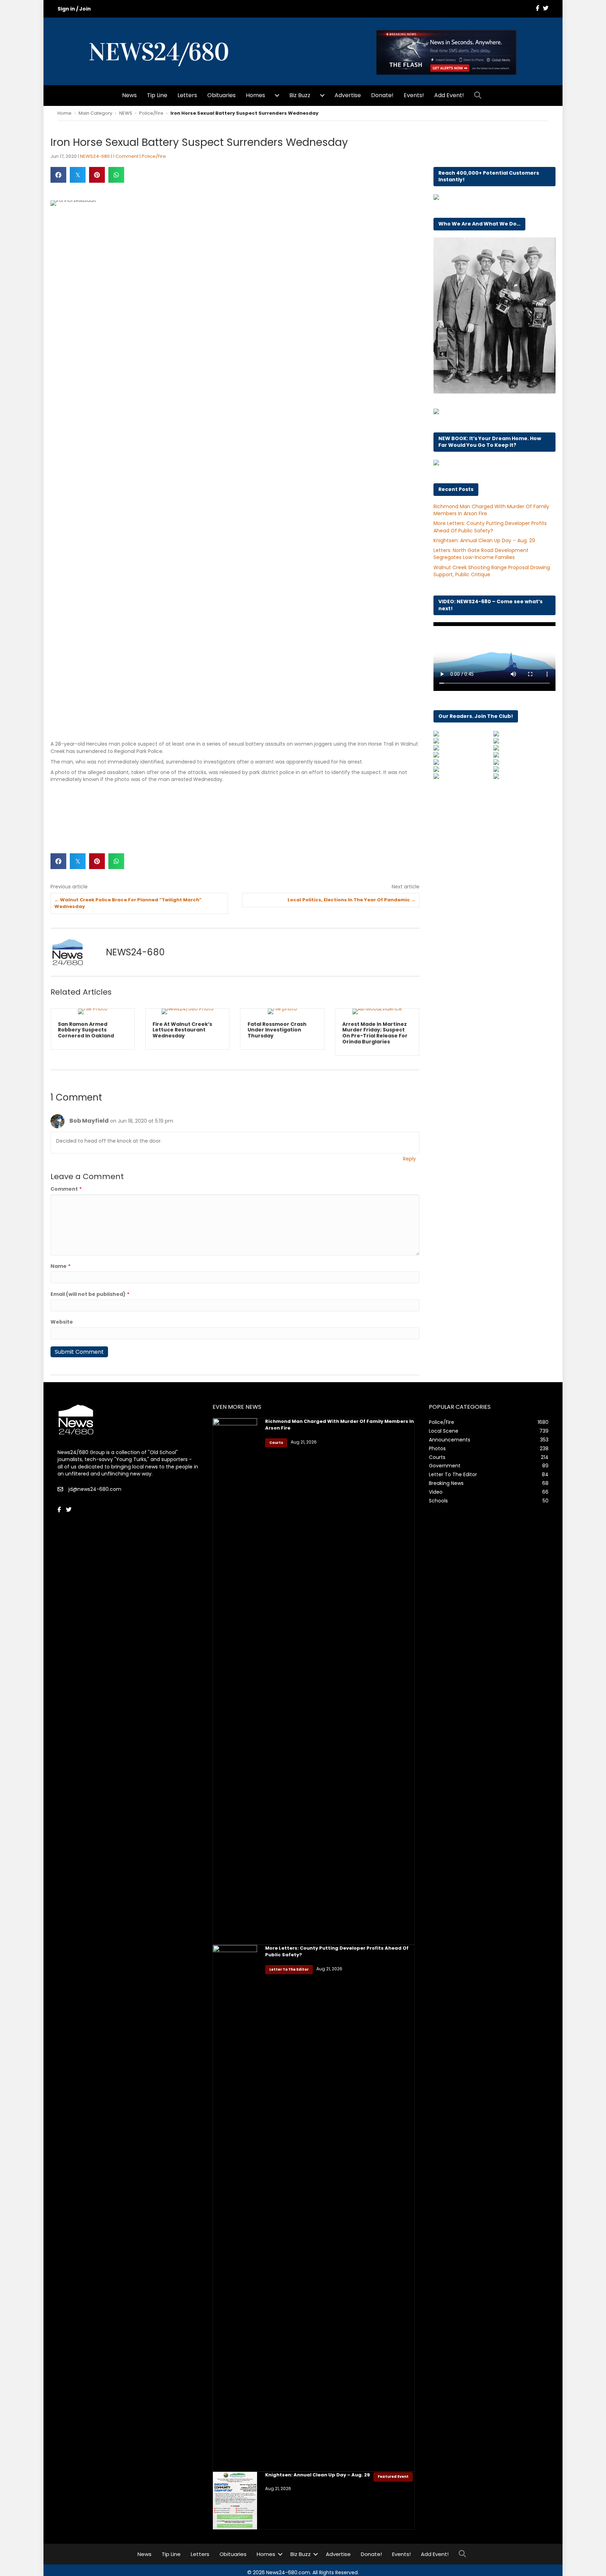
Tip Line (157, 95)
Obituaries (221, 95)
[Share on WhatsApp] (116, 175)
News (129, 95)
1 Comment (126, 156)
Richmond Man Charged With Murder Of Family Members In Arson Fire (339, 1424)
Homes (255, 95)
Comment (66, 1189)
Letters (187, 95)
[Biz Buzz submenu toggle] (322, 95)
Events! (414, 95)
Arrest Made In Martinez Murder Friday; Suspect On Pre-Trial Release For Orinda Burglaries (375, 1033)
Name (60, 1266)
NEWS (126, 113)
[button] (479, 96)
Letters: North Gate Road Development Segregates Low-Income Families (481, 554)
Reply (409, 1159)
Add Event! (449, 95)
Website (62, 1322)
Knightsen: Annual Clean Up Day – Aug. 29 (484, 540)
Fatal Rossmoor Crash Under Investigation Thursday (277, 1030)
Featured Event (393, 2477)
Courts (276, 1443)
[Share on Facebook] (58, 175)
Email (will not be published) (90, 1294)
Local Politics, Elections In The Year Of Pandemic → (352, 900)
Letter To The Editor (289, 1969)
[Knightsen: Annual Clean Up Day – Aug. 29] (235, 2500)
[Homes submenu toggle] (277, 95)
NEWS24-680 (95, 156)
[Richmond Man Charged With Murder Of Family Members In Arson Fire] (235, 1681)
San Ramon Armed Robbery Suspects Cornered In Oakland (86, 1030)
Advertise (348, 95)
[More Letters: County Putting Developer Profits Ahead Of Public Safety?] (235, 2208)
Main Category (95, 113)
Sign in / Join (74, 9)
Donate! (382, 95)
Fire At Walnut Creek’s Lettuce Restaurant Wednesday (182, 1030)
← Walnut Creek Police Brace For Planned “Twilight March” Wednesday (128, 903)
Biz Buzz (300, 95)
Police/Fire (151, 113)
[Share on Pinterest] (97, 175)
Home (65, 113)
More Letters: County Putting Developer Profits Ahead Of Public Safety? (490, 527)
